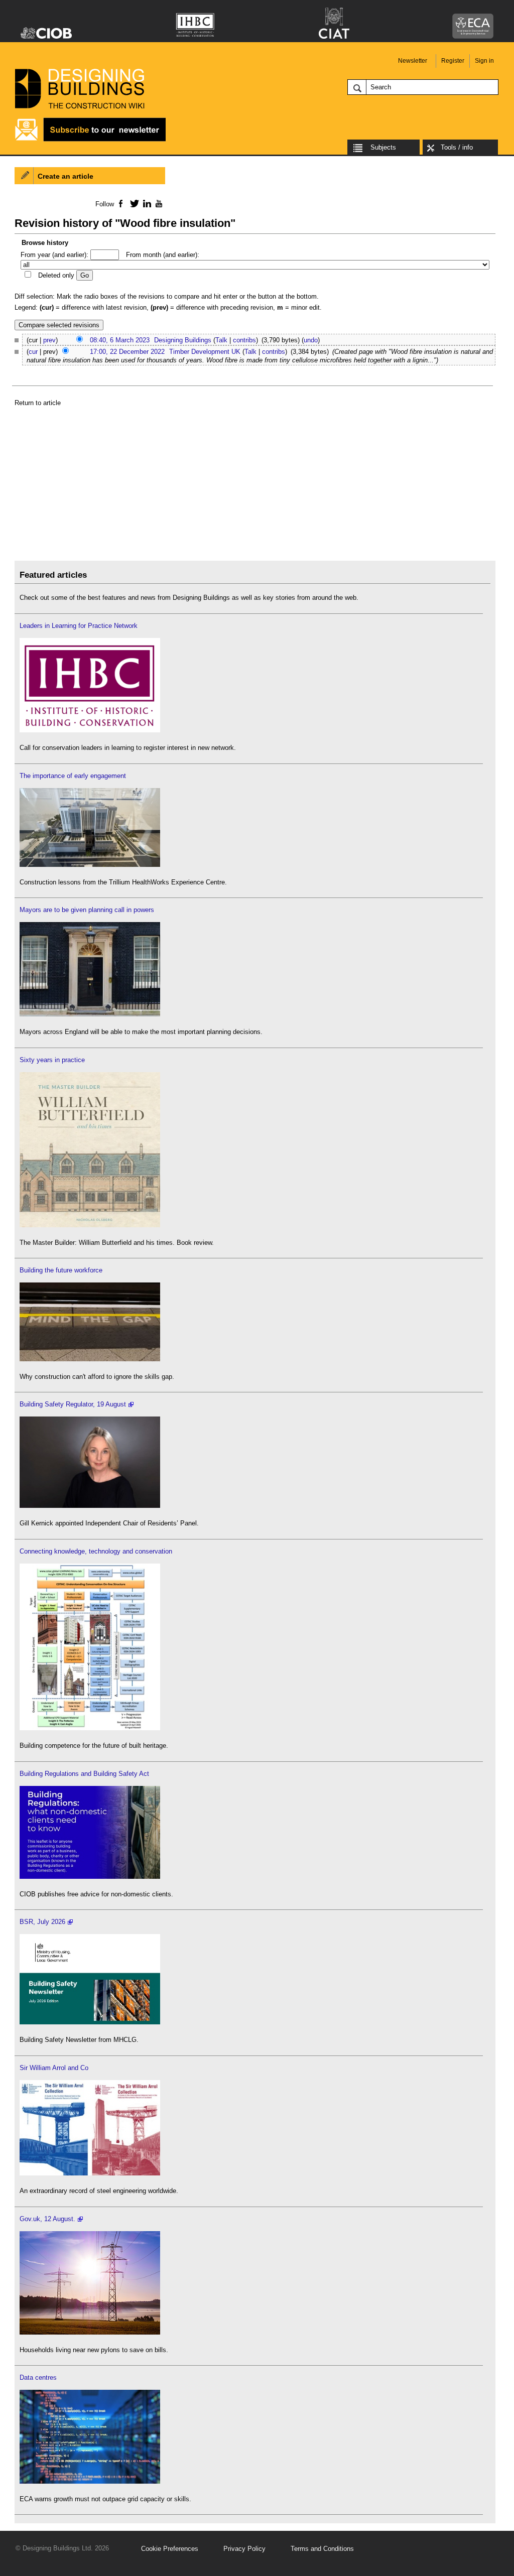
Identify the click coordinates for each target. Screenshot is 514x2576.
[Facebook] (120, 203)
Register (453, 61)
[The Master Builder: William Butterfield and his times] (90, 1225)
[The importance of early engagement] (90, 865)
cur (33, 352)
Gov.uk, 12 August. (47, 2219)
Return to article (38, 403)
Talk (221, 340)
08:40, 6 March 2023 (120, 340)
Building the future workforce (61, 1270)
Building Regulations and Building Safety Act (84, 1774)
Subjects (383, 147)
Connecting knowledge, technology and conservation (96, 1551)
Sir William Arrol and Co (54, 2068)
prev (49, 340)
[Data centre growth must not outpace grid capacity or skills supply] (90, 2481)
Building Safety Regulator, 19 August (73, 1404)
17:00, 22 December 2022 (127, 352)
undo (311, 340)
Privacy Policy (244, 2549)
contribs (244, 340)
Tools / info (457, 147)
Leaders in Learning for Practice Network (79, 626)
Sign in (484, 61)
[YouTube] (158, 203)
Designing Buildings (183, 340)
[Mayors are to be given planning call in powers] (90, 1014)
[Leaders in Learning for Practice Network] (90, 730)
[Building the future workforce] (90, 1359)
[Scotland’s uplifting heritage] (90, 2173)
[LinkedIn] (145, 203)
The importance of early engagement (73, 776)
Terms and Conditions (322, 2549)
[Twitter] (133, 203)
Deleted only (56, 275)
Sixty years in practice (52, 1060)
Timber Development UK (205, 352)
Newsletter (413, 61)
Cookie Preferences (170, 2549)
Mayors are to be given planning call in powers (87, 910)
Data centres (38, 2377)
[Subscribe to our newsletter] (90, 140)
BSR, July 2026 (42, 1922)
